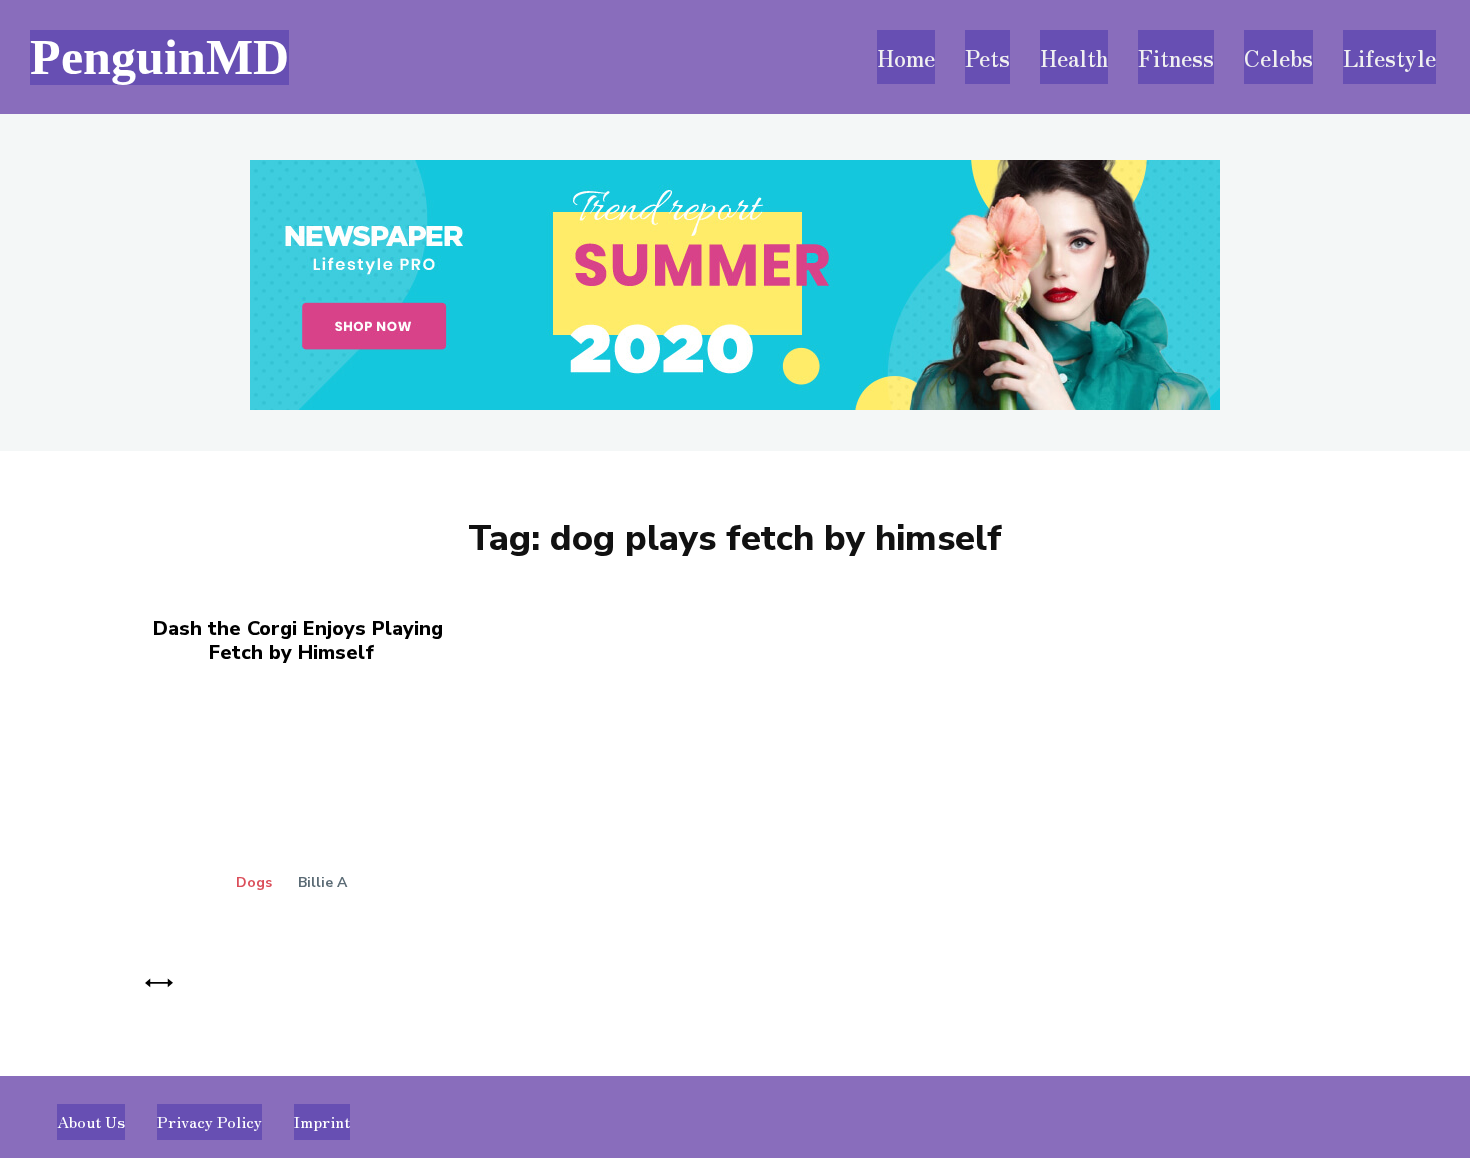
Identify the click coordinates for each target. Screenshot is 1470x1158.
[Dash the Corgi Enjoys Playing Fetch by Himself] (324, 812)
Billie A (322, 882)
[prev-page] (159, 980)
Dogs (254, 883)
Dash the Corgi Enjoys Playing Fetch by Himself (298, 640)
